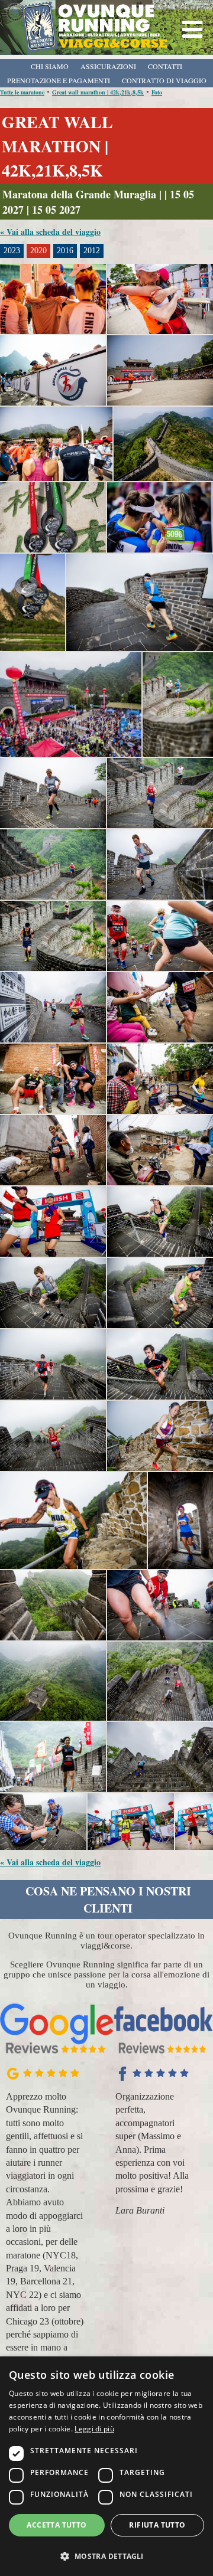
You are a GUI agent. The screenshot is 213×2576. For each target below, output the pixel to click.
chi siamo (50, 66)
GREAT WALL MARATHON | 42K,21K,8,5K (57, 146)
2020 (38, 251)
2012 (92, 251)
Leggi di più (94, 2429)
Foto (157, 92)
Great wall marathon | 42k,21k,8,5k (98, 92)
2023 (12, 251)
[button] (106, 2556)
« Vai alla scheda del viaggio (50, 232)
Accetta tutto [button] (57, 2525)
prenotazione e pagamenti (59, 80)
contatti (165, 66)
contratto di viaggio (164, 80)
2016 (65, 251)
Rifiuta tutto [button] (157, 2525)
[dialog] (106, 2466)
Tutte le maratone (22, 92)
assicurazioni (108, 66)
